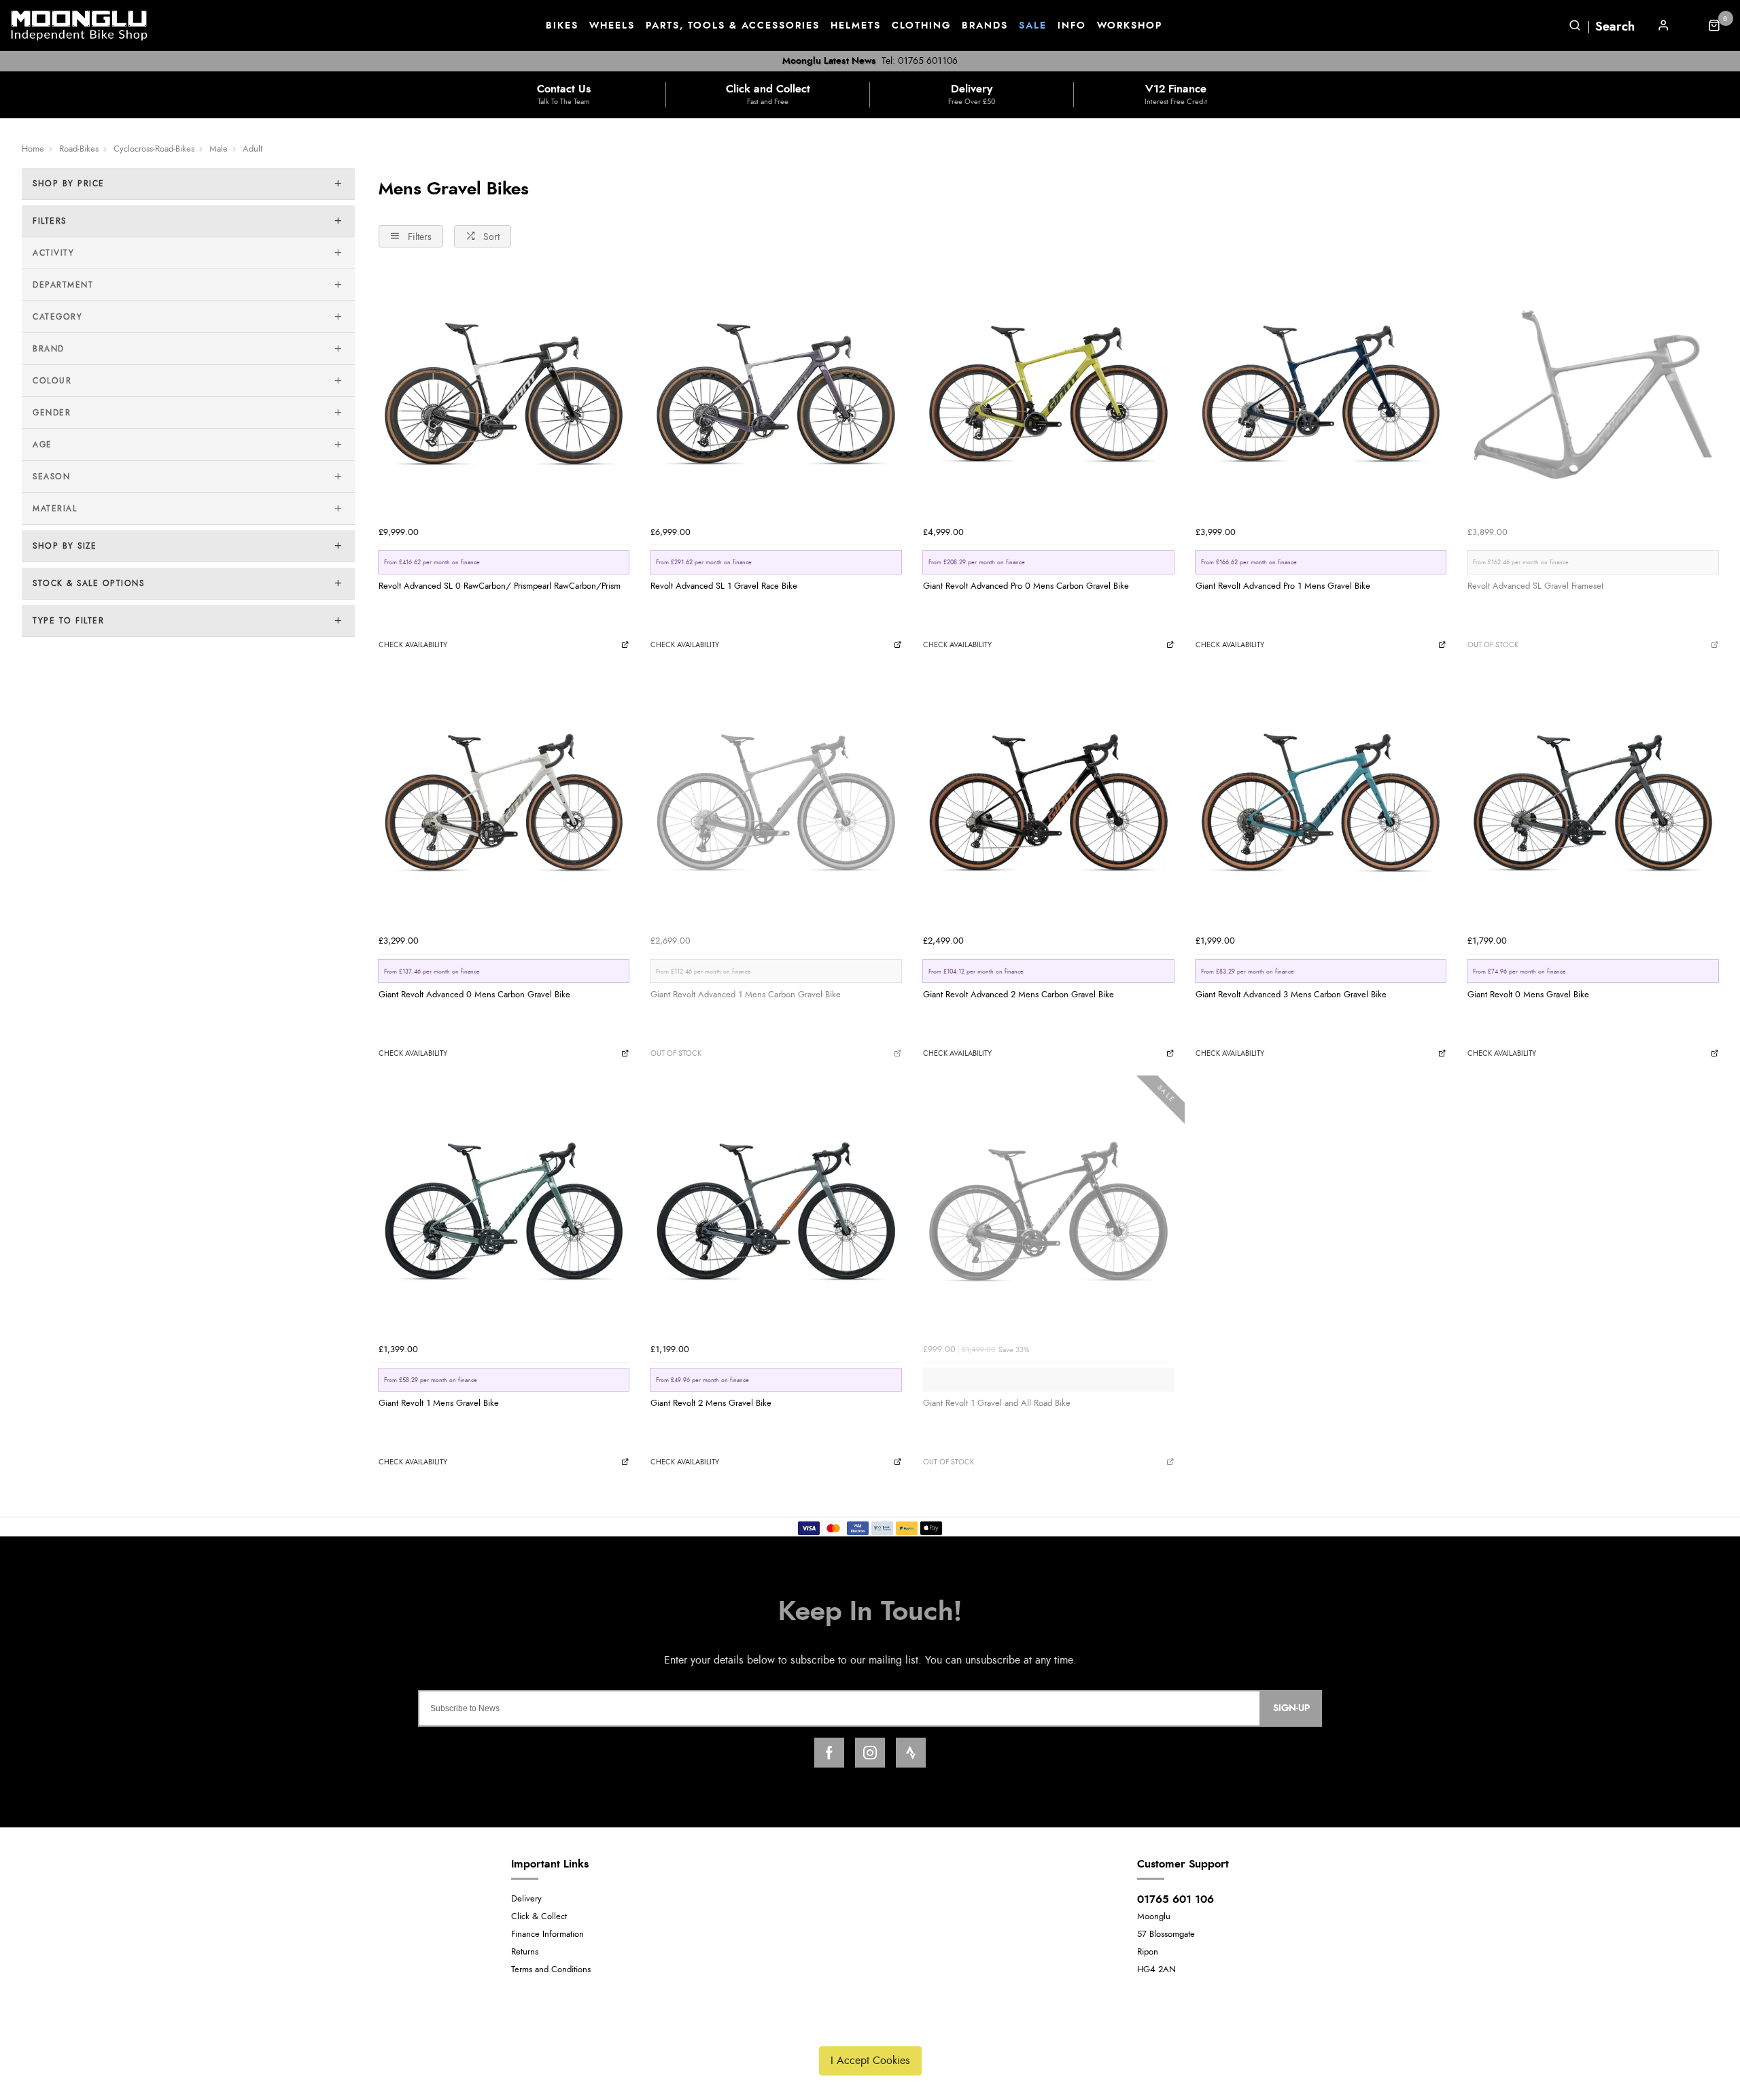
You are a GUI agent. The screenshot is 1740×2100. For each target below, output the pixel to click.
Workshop (1130, 26)
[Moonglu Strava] (911, 1753)
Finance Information (547, 1934)
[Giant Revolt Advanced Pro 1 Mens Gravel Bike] (1321, 395)
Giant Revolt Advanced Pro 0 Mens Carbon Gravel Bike (1026, 586)
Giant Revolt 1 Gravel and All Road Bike (997, 1403)
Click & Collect (539, 1917)
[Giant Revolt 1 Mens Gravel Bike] (504, 1212)
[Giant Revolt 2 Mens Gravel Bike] (776, 1212)
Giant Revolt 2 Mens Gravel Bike (711, 1403)
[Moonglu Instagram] (870, 1753)
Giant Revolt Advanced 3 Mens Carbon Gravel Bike (1291, 995)
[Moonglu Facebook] (829, 1753)
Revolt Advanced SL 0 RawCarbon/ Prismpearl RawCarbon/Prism (500, 586)
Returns (525, 1952)
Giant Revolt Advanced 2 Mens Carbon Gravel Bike (1019, 995)
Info (1072, 26)
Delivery (526, 1899)
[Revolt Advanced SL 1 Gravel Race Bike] (776, 395)
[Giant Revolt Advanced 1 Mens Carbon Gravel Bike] (776, 803)
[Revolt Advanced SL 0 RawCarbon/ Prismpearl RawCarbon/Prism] (504, 395)
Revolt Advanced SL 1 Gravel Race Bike (724, 586)
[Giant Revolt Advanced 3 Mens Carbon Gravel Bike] (1321, 803)
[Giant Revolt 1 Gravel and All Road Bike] (1048, 1212)
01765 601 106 (1176, 1899)
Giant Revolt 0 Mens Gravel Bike (1528, 995)
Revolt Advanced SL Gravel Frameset (1535, 586)
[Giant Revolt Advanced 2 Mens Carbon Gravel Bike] (1048, 803)
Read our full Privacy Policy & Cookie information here (870, 2029)
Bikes (562, 26)
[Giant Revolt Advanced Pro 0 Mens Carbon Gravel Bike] (1048, 395)
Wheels (612, 26)
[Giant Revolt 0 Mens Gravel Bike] (1593, 803)
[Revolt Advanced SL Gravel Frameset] (1593, 395)
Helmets (856, 26)
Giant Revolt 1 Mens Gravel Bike (439, 1403)
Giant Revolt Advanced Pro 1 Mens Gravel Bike (1283, 586)
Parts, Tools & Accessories (733, 26)
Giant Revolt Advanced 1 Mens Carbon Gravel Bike (746, 995)
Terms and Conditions (551, 1970)
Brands (985, 26)
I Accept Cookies (870, 2061)
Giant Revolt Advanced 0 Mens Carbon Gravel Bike (474, 995)
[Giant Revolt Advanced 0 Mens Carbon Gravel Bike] (504, 803)
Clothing (921, 26)
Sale (1033, 26)
